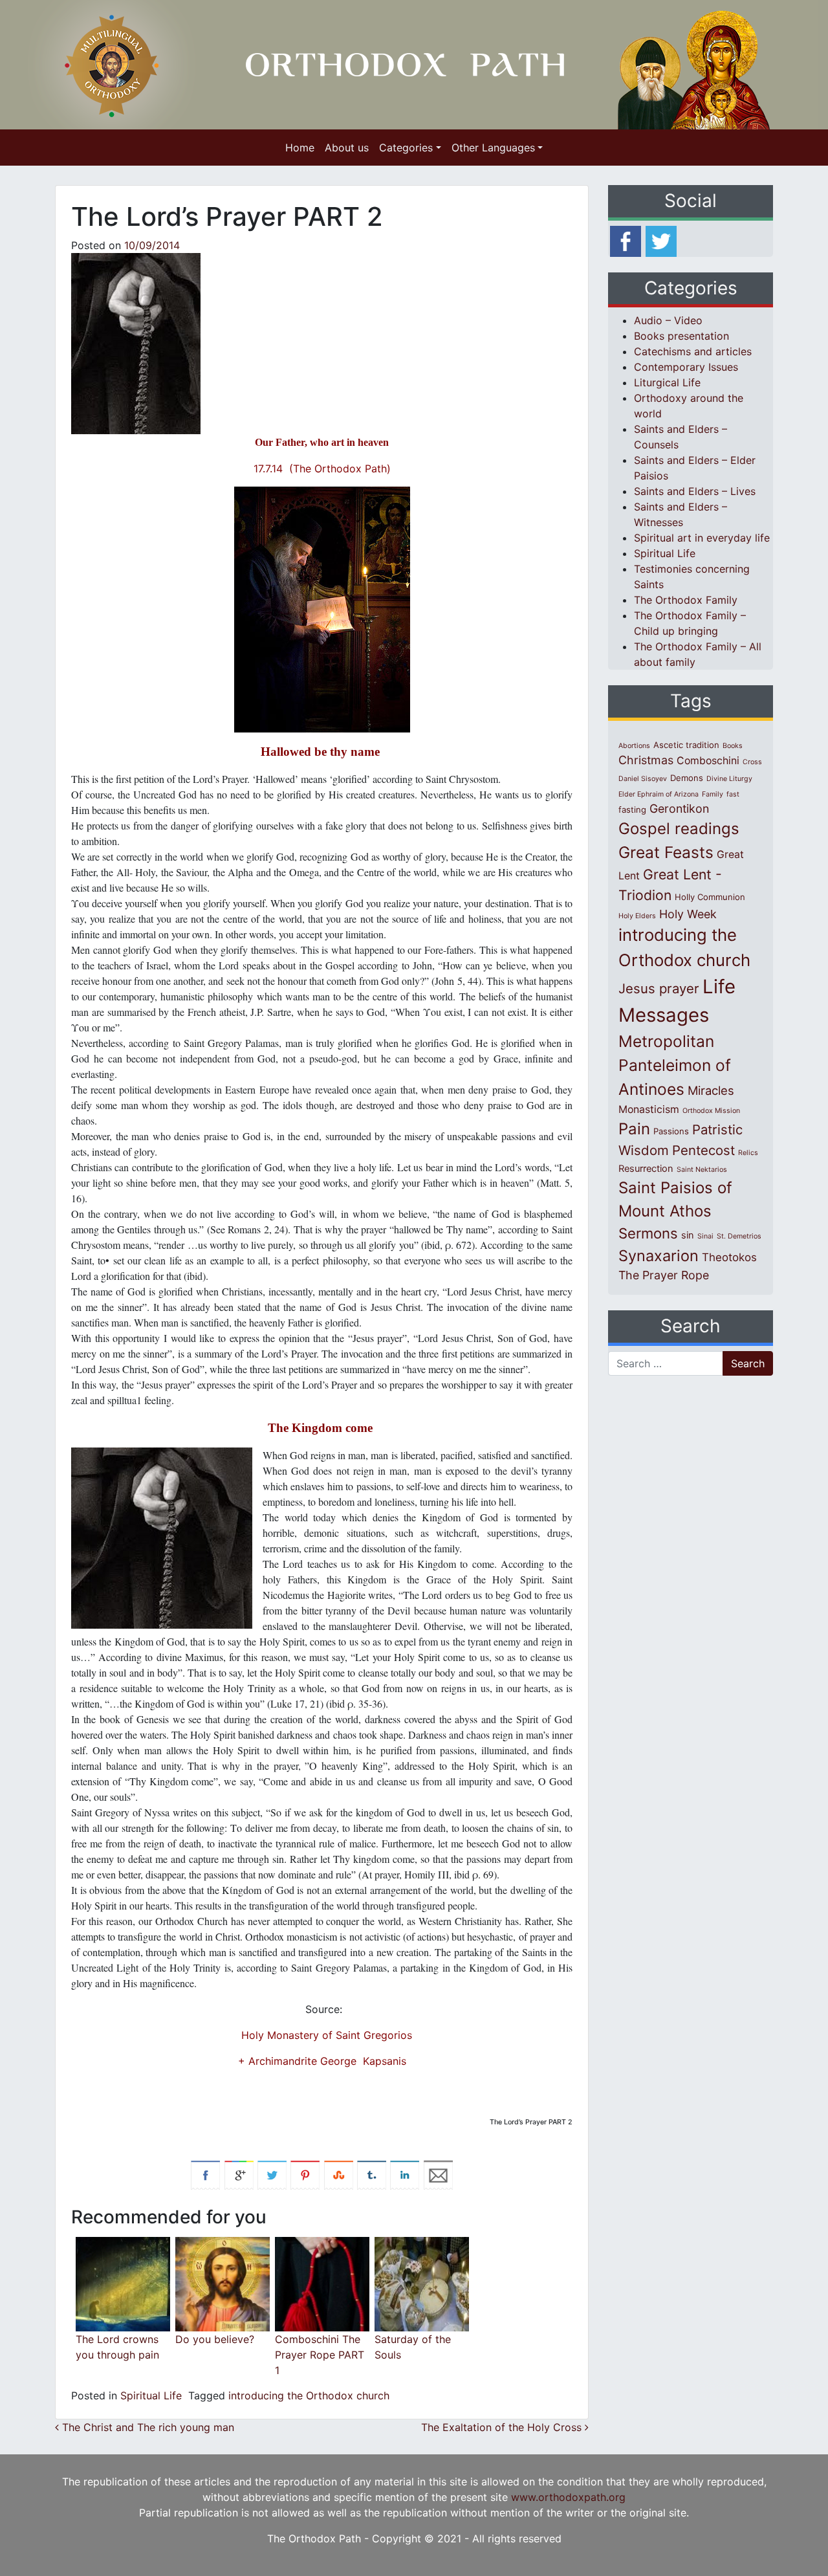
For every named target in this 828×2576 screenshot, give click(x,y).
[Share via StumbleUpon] (339, 2174)
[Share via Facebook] (205, 2174)
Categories (406, 148)
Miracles (711, 1090)
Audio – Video (668, 320)
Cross (752, 762)
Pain (634, 1129)
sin (688, 1235)
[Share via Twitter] (272, 2174)
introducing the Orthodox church (309, 2395)
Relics (748, 1153)
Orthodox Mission (711, 1111)
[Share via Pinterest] (305, 2174)
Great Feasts (666, 852)
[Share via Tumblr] (372, 2174)
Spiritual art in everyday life (702, 538)
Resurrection (646, 1169)
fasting (632, 809)
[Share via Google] (239, 2174)
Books (733, 746)
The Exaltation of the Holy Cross (503, 2427)
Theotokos (729, 1257)
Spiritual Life (151, 2395)
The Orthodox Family (686, 600)
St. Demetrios (739, 1236)
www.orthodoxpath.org (568, 2497)
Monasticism (649, 1109)
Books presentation (681, 336)
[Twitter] (661, 240)
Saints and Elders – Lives (695, 491)
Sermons (648, 1233)
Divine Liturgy (729, 779)
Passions (671, 1131)
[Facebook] (626, 240)
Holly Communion (710, 897)
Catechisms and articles (693, 351)
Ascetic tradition (686, 745)
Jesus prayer (659, 988)
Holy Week (688, 914)
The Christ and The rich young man (147, 2427)
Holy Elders (637, 916)
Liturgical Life (667, 382)
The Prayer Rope (664, 1275)
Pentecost (703, 1150)
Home (300, 148)
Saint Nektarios (702, 1170)
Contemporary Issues (686, 367)
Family (713, 794)
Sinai (705, 1236)
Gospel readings (679, 829)
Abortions (634, 746)
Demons (687, 778)
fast (733, 794)
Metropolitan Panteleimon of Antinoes (675, 1065)
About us (347, 148)
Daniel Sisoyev (643, 779)
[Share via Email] (438, 2174)
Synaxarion (659, 1256)
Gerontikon (679, 809)
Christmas (646, 760)
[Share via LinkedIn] (405, 2174)
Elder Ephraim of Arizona (659, 794)
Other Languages (493, 148)
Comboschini (708, 761)
